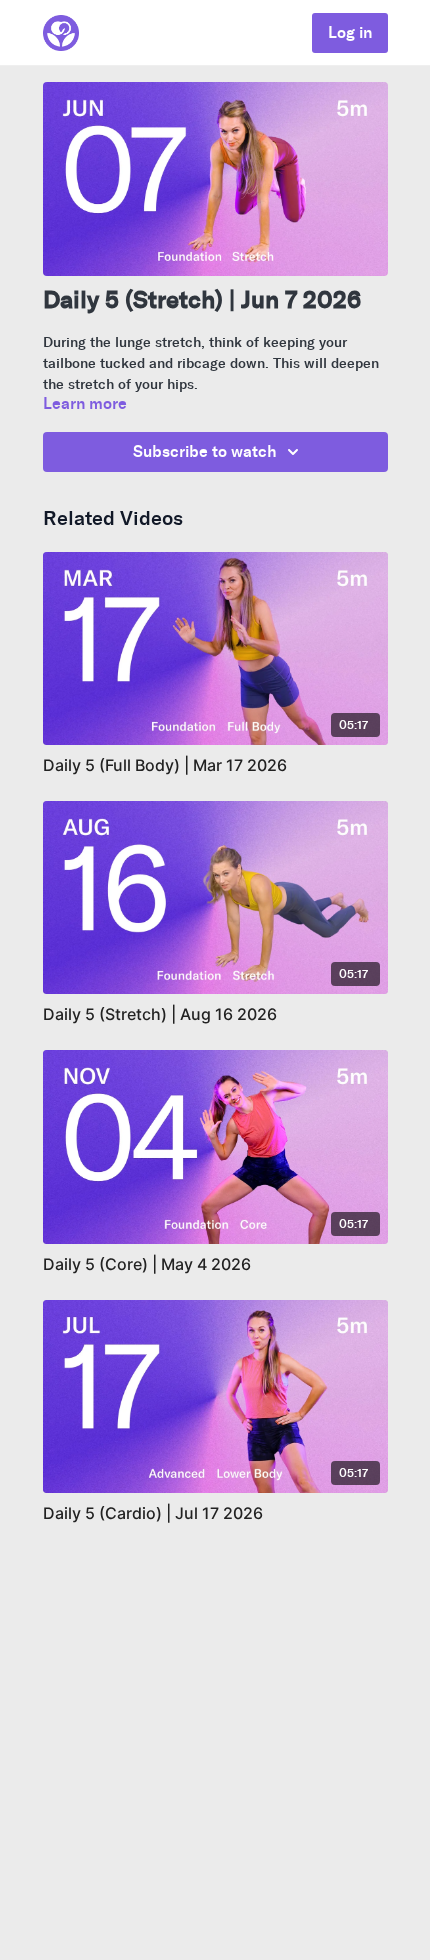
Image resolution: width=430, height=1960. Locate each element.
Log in (350, 32)
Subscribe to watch (205, 451)
